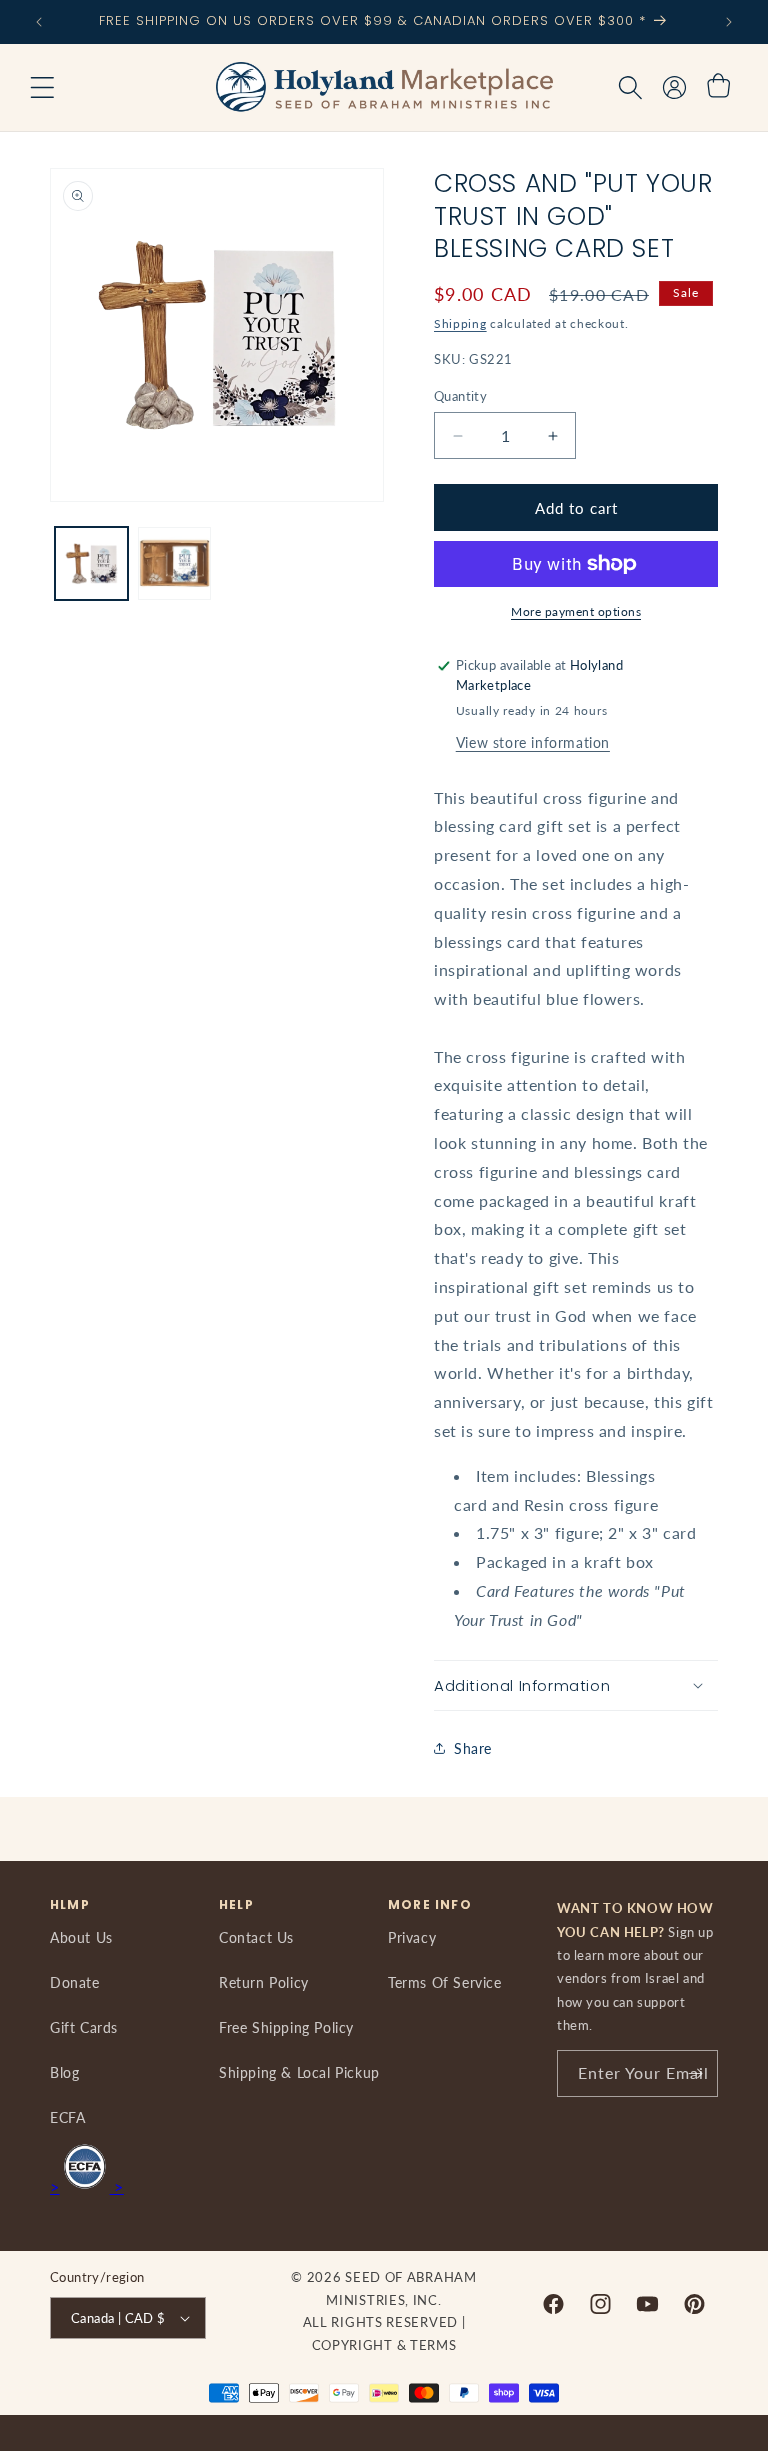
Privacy (412, 1937)
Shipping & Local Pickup (299, 2072)
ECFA (67, 2117)
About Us (81, 1937)
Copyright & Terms (384, 2345)
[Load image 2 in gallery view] (174, 563)
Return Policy (264, 1982)
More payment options (576, 611)
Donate (75, 1982)
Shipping (460, 323)
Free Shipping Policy (286, 2027)
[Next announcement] (729, 22)
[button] (42, 88)
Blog (64, 2072)
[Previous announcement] (39, 22)
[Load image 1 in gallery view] (91, 563)
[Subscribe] (695, 2073)
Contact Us (256, 1937)
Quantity (460, 396)
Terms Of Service (445, 1982)
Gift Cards (84, 2027)
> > (87, 2186)
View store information (533, 742)
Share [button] (473, 1748)
